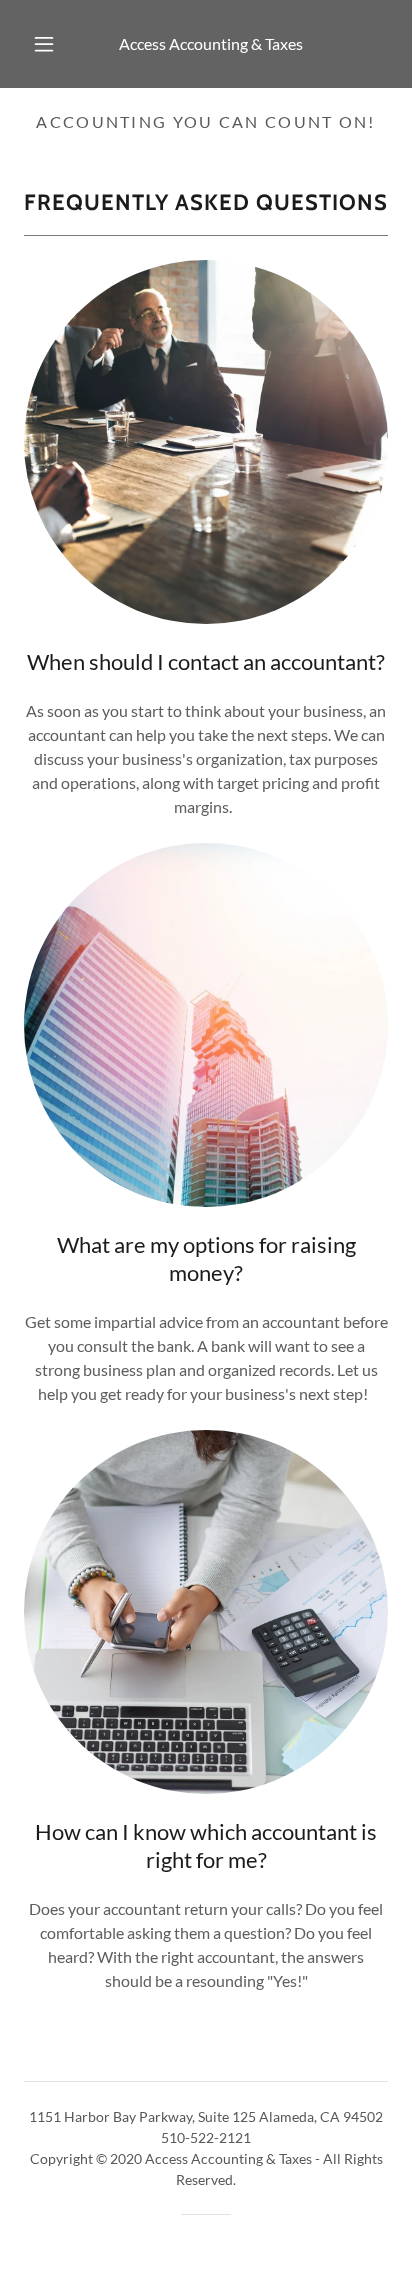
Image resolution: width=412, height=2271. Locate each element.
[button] (44, 44)
